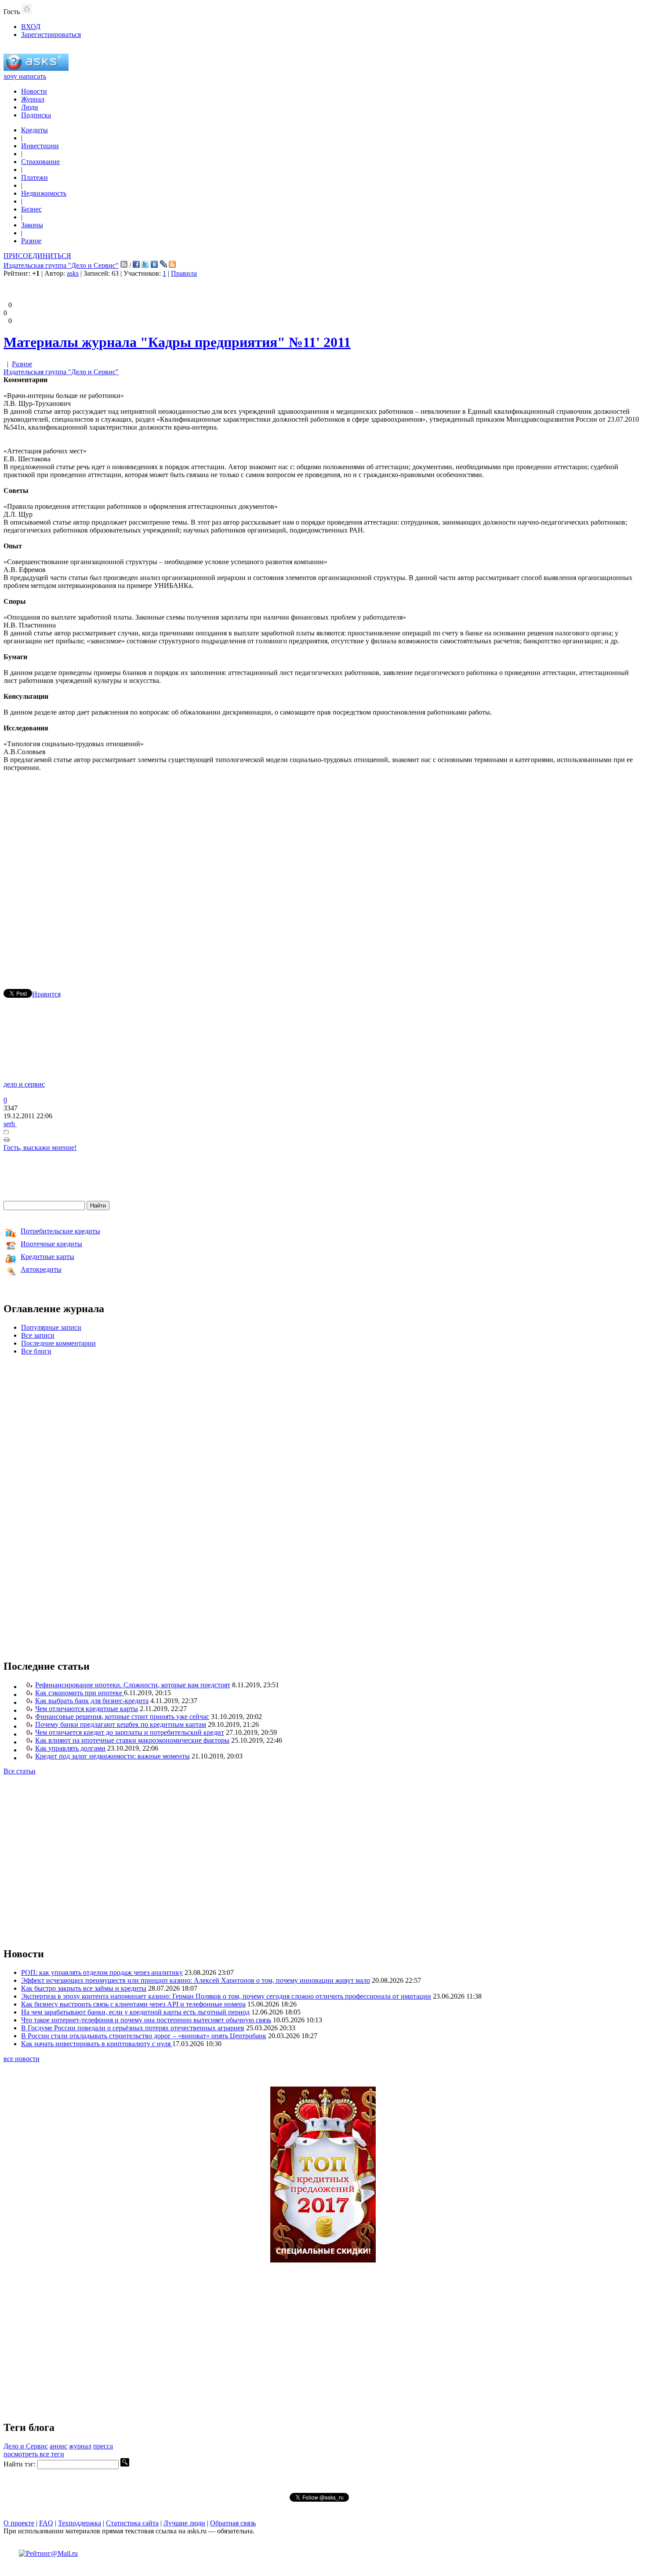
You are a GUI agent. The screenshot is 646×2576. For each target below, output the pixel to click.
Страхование (40, 162)
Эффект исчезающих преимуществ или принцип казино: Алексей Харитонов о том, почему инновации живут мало (196, 1980)
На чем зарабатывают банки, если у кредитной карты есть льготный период (135, 2012)
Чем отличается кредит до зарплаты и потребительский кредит (130, 1732)
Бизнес (31, 209)
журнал (80, 2446)
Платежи (34, 177)
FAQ (46, 2523)
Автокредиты (41, 1269)
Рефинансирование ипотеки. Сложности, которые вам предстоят (133, 1685)
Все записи (38, 1335)
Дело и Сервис (26, 2446)
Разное (31, 241)
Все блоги (36, 1351)
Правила (184, 273)
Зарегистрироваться (51, 35)
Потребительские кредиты (60, 1231)
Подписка (36, 115)
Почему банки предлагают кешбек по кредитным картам (121, 1724)
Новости (34, 91)
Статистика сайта (132, 2523)
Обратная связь (233, 2523)
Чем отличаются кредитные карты (87, 1709)
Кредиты (34, 130)
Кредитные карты (47, 1257)
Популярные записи (51, 1327)
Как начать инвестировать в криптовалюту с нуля (97, 2044)
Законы (32, 225)
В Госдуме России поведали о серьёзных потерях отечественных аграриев (133, 2028)
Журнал (33, 99)
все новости (22, 2059)
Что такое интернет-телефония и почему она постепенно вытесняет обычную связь (146, 2020)
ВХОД (31, 27)
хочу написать (25, 76)
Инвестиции (40, 146)
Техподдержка (80, 2523)
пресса (103, 2446)
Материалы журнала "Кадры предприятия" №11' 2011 (177, 342)
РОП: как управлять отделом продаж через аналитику (102, 1972)
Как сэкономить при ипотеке (80, 1693)
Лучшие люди (184, 2523)
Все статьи (20, 1771)
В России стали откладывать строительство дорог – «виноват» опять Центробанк (144, 2036)
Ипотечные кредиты (51, 1244)
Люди (30, 107)
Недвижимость (44, 193)
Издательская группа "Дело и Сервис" (61, 265)
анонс (58, 2446)
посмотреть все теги (34, 2454)
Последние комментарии (58, 1343)
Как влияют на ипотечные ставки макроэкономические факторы (132, 1740)
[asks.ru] (36, 68)
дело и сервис (24, 1084)
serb (10, 1124)
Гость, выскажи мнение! (40, 1148)
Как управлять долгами (70, 1748)
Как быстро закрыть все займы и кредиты (84, 1988)
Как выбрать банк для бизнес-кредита (92, 1701)
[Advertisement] (323, 868)
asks (73, 273)
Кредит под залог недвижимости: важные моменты (113, 1756)
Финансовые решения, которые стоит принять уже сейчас (122, 1717)
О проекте (19, 2523)
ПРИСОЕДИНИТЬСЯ (37, 256)
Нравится (46, 994)
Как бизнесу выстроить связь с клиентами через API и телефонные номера (133, 2004)
